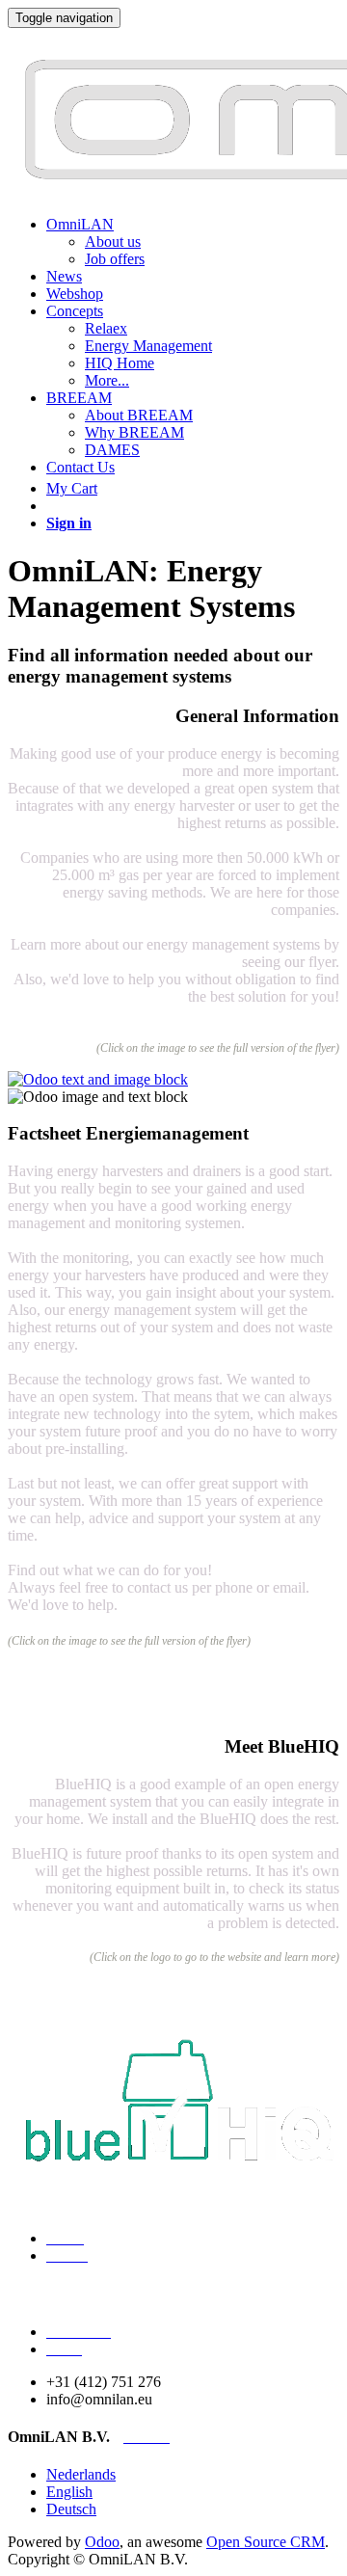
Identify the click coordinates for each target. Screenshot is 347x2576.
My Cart (72, 488)
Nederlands (81, 2474)
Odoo (102, 2542)
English (69, 2492)
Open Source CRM (266, 2542)
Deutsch (71, 2509)
